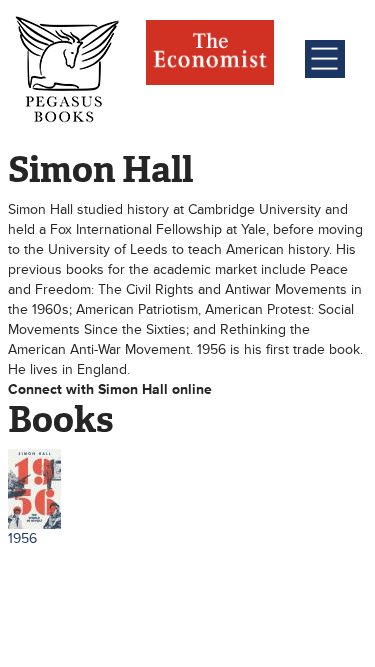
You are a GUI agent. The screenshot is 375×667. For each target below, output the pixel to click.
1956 (22, 538)
